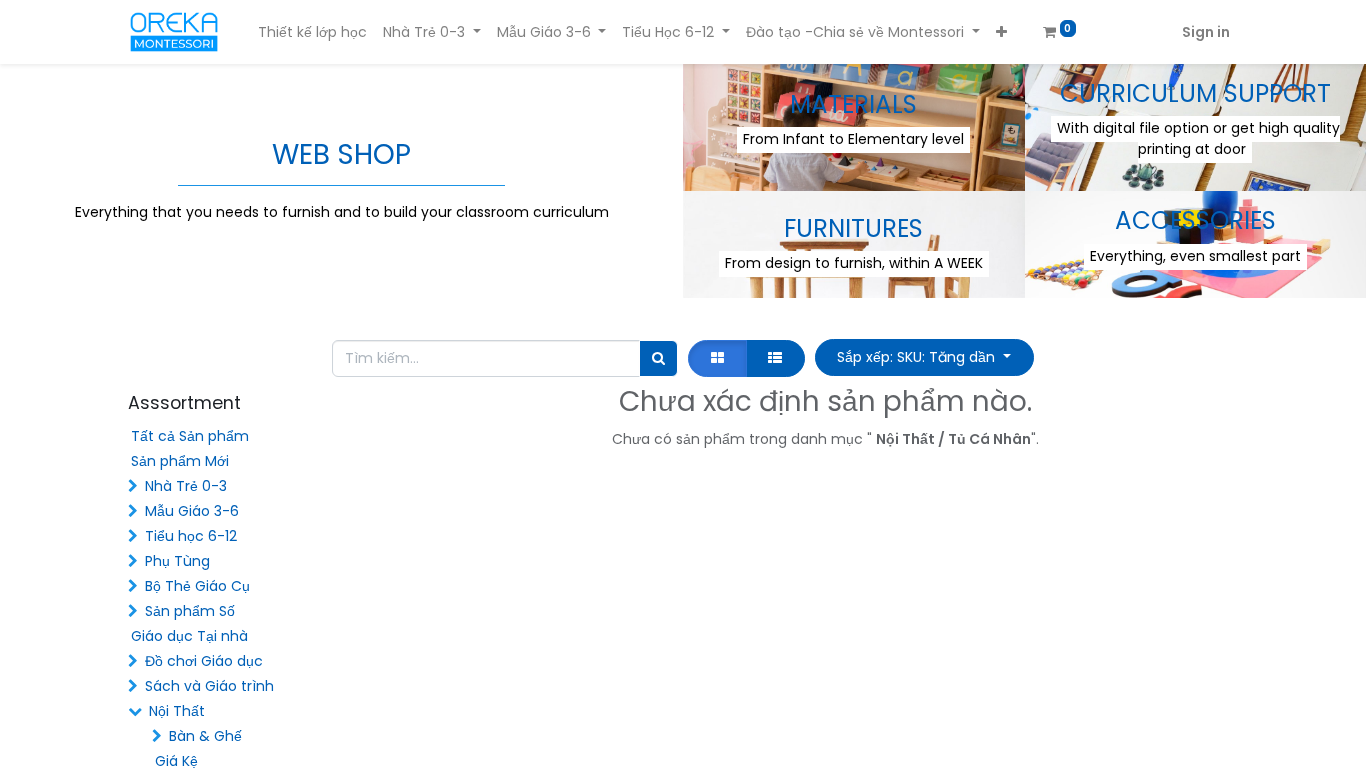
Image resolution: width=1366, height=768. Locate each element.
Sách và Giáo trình (209, 686)
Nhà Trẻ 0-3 (186, 486)
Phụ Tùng (177, 561)
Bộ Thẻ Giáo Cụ (197, 586)
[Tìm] (658, 358)
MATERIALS (853, 104)
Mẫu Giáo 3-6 (192, 511)
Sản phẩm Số (190, 611)
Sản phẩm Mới (180, 461)
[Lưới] (717, 358)
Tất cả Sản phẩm (190, 436)
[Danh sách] (775, 358)
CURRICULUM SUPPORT (1195, 93)
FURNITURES (853, 228)
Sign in (1206, 32)
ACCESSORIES (1195, 220)
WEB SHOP (341, 154)
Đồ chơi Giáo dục (204, 661)
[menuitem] (312, 32)
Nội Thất (177, 711)
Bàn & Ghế (205, 736)
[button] (1001, 32)
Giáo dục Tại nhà (189, 636)
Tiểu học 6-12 (191, 536)
